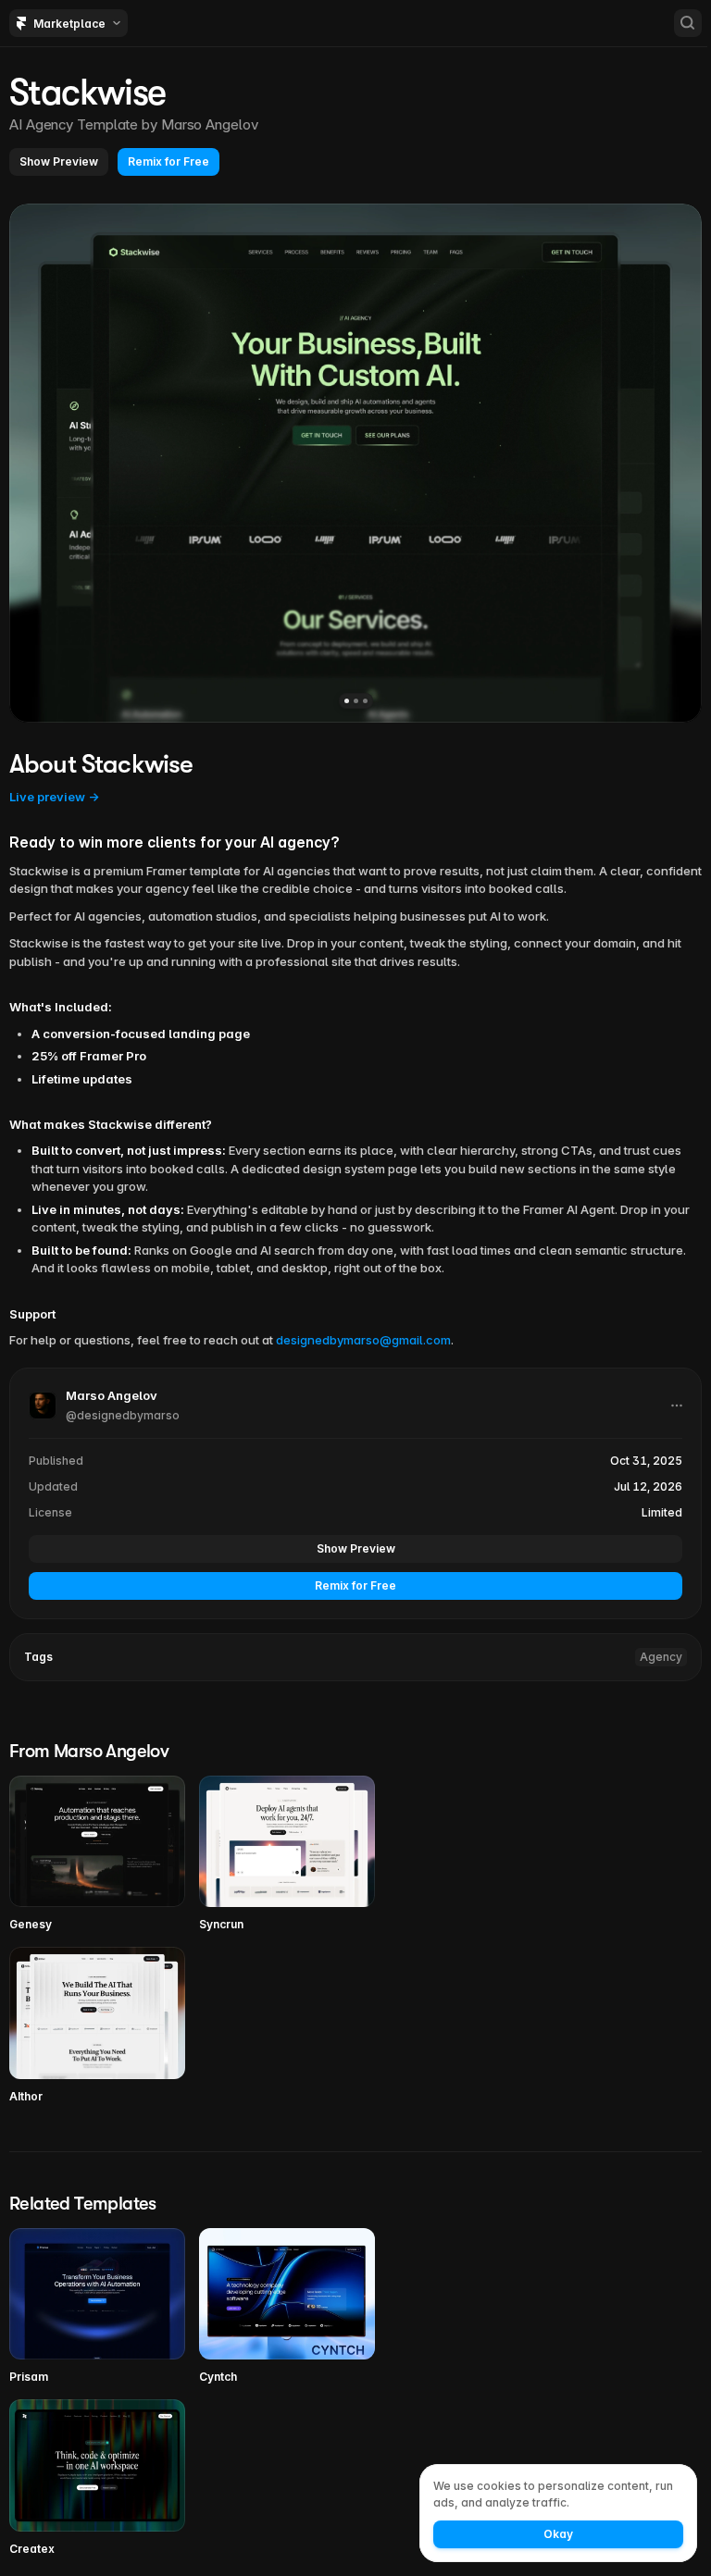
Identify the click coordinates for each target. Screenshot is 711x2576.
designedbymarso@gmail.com (363, 1340)
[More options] (677, 1406)
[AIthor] (97, 2026)
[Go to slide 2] (356, 701)
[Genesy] (97, 1855)
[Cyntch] (287, 2307)
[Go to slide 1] (347, 701)
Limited (662, 1512)
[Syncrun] (287, 1855)
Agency (661, 1657)
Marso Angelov (210, 124)
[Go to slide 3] (365, 701)
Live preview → (54, 797)
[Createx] (97, 2478)
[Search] (688, 23)
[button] (59, 162)
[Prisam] (97, 2307)
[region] (355, 463)
